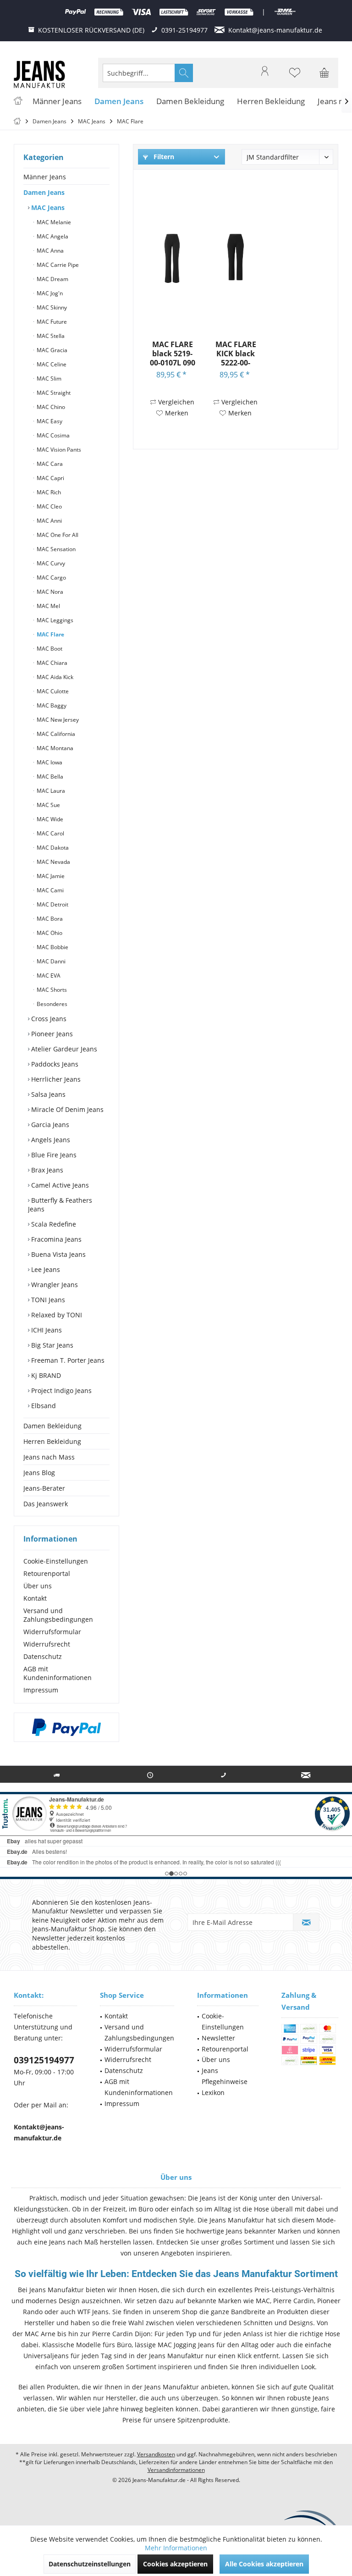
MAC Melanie (53, 222)
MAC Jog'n (49, 293)
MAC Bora (49, 919)
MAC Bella (49, 777)
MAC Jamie (50, 876)
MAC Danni (50, 961)
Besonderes (51, 1004)
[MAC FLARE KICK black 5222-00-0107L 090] (236, 257)
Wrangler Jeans (54, 1285)
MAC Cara (49, 464)
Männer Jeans (45, 177)
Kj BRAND (45, 1375)
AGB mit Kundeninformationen (58, 1673)
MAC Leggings (54, 620)
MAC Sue (48, 805)
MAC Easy (49, 421)
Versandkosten (156, 2454)
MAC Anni (49, 521)
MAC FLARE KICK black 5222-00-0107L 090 (236, 353)
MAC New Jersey (57, 720)
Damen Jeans (44, 192)
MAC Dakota (52, 848)
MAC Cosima (52, 435)
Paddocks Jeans (54, 1064)
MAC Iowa (49, 762)
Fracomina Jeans (55, 1239)
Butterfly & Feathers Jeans (60, 1205)
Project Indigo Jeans (60, 1390)
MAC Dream (52, 279)
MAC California (55, 734)
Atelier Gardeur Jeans (63, 1049)
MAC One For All (57, 535)
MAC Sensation (55, 549)
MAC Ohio (49, 933)
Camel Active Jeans (59, 1185)
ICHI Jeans (46, 1330)
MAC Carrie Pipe (57, 265)
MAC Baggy (51, 705)
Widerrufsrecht (47, 1644)
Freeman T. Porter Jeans (67, 1360)
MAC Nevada (53, 862)
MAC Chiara (51, 663)
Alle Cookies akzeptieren (264, 2564)
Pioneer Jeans (51, 1034)
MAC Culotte (52, 691)
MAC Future (51, 322)
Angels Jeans (50, 1140)
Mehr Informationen (176, 2548)
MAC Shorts (51, 990)
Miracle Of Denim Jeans (66, 1109)
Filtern (163, 157)
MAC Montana (54, 748)
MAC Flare (50, 634)
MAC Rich (48, 492)
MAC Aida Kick (54, 677)
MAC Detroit (52, 904)
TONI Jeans (47, 1300)
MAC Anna (49, 251)
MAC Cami (49, 890)
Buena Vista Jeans (58, 1254)
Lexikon (213, 2092)
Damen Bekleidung (52, 1426)
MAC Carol (50, 833)
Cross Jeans (48, 1019)
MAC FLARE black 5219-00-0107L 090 (173, 353)
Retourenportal (47, 1573)
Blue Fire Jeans (53, 1155)
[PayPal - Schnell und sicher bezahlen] (66, 1727)
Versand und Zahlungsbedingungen (58, 1615)
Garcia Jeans (49, 1125)
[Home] (18, 102)
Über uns (38, 1586)
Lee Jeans (45, 1269)
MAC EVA (48, 976)
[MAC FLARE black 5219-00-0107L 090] (172, 257)
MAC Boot (49, 649)
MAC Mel (48, 606)
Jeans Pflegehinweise (225, 2076)
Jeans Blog (39, 1473)
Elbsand (43, 1406)
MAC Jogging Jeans (186, 2345)
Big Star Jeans (51, 1345)
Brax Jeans (46, 1170)
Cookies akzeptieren (175, 2564)
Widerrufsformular (52, 1632)
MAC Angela (52, 236)
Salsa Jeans (47, 1094)
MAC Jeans (47, 207)
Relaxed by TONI (56, 1315)
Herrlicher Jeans (55, 1079)
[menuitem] (324, 73)
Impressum (41, 1690)
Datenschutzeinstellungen (90, 2564)
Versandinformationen (176, 2470)
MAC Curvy (50, 563)
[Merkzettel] (295, 77)
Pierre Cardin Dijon (121, 2334)
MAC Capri (50, 478)
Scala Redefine (53, 1224)
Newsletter (218, 2038)
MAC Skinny (51, 307)
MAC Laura (50, 791)
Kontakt (35, 1598)
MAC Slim (48, 379)
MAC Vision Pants (58, 450)
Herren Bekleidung (52, 1441)
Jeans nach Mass (49, 1457)
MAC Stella (50, 336)
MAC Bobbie (52, 947)
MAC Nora (49, 592)
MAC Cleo (49, 506)
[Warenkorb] (324, 77)
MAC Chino (50, 407)
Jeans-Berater (44, 1488)
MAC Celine (51, 364)
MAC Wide (49, 819)
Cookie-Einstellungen (56, 1561)
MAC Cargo (51, 578)
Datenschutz (43, 1656)
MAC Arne (40, 2334)
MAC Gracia (51, 350)
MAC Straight (53, 393)
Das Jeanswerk (46, 1504)
